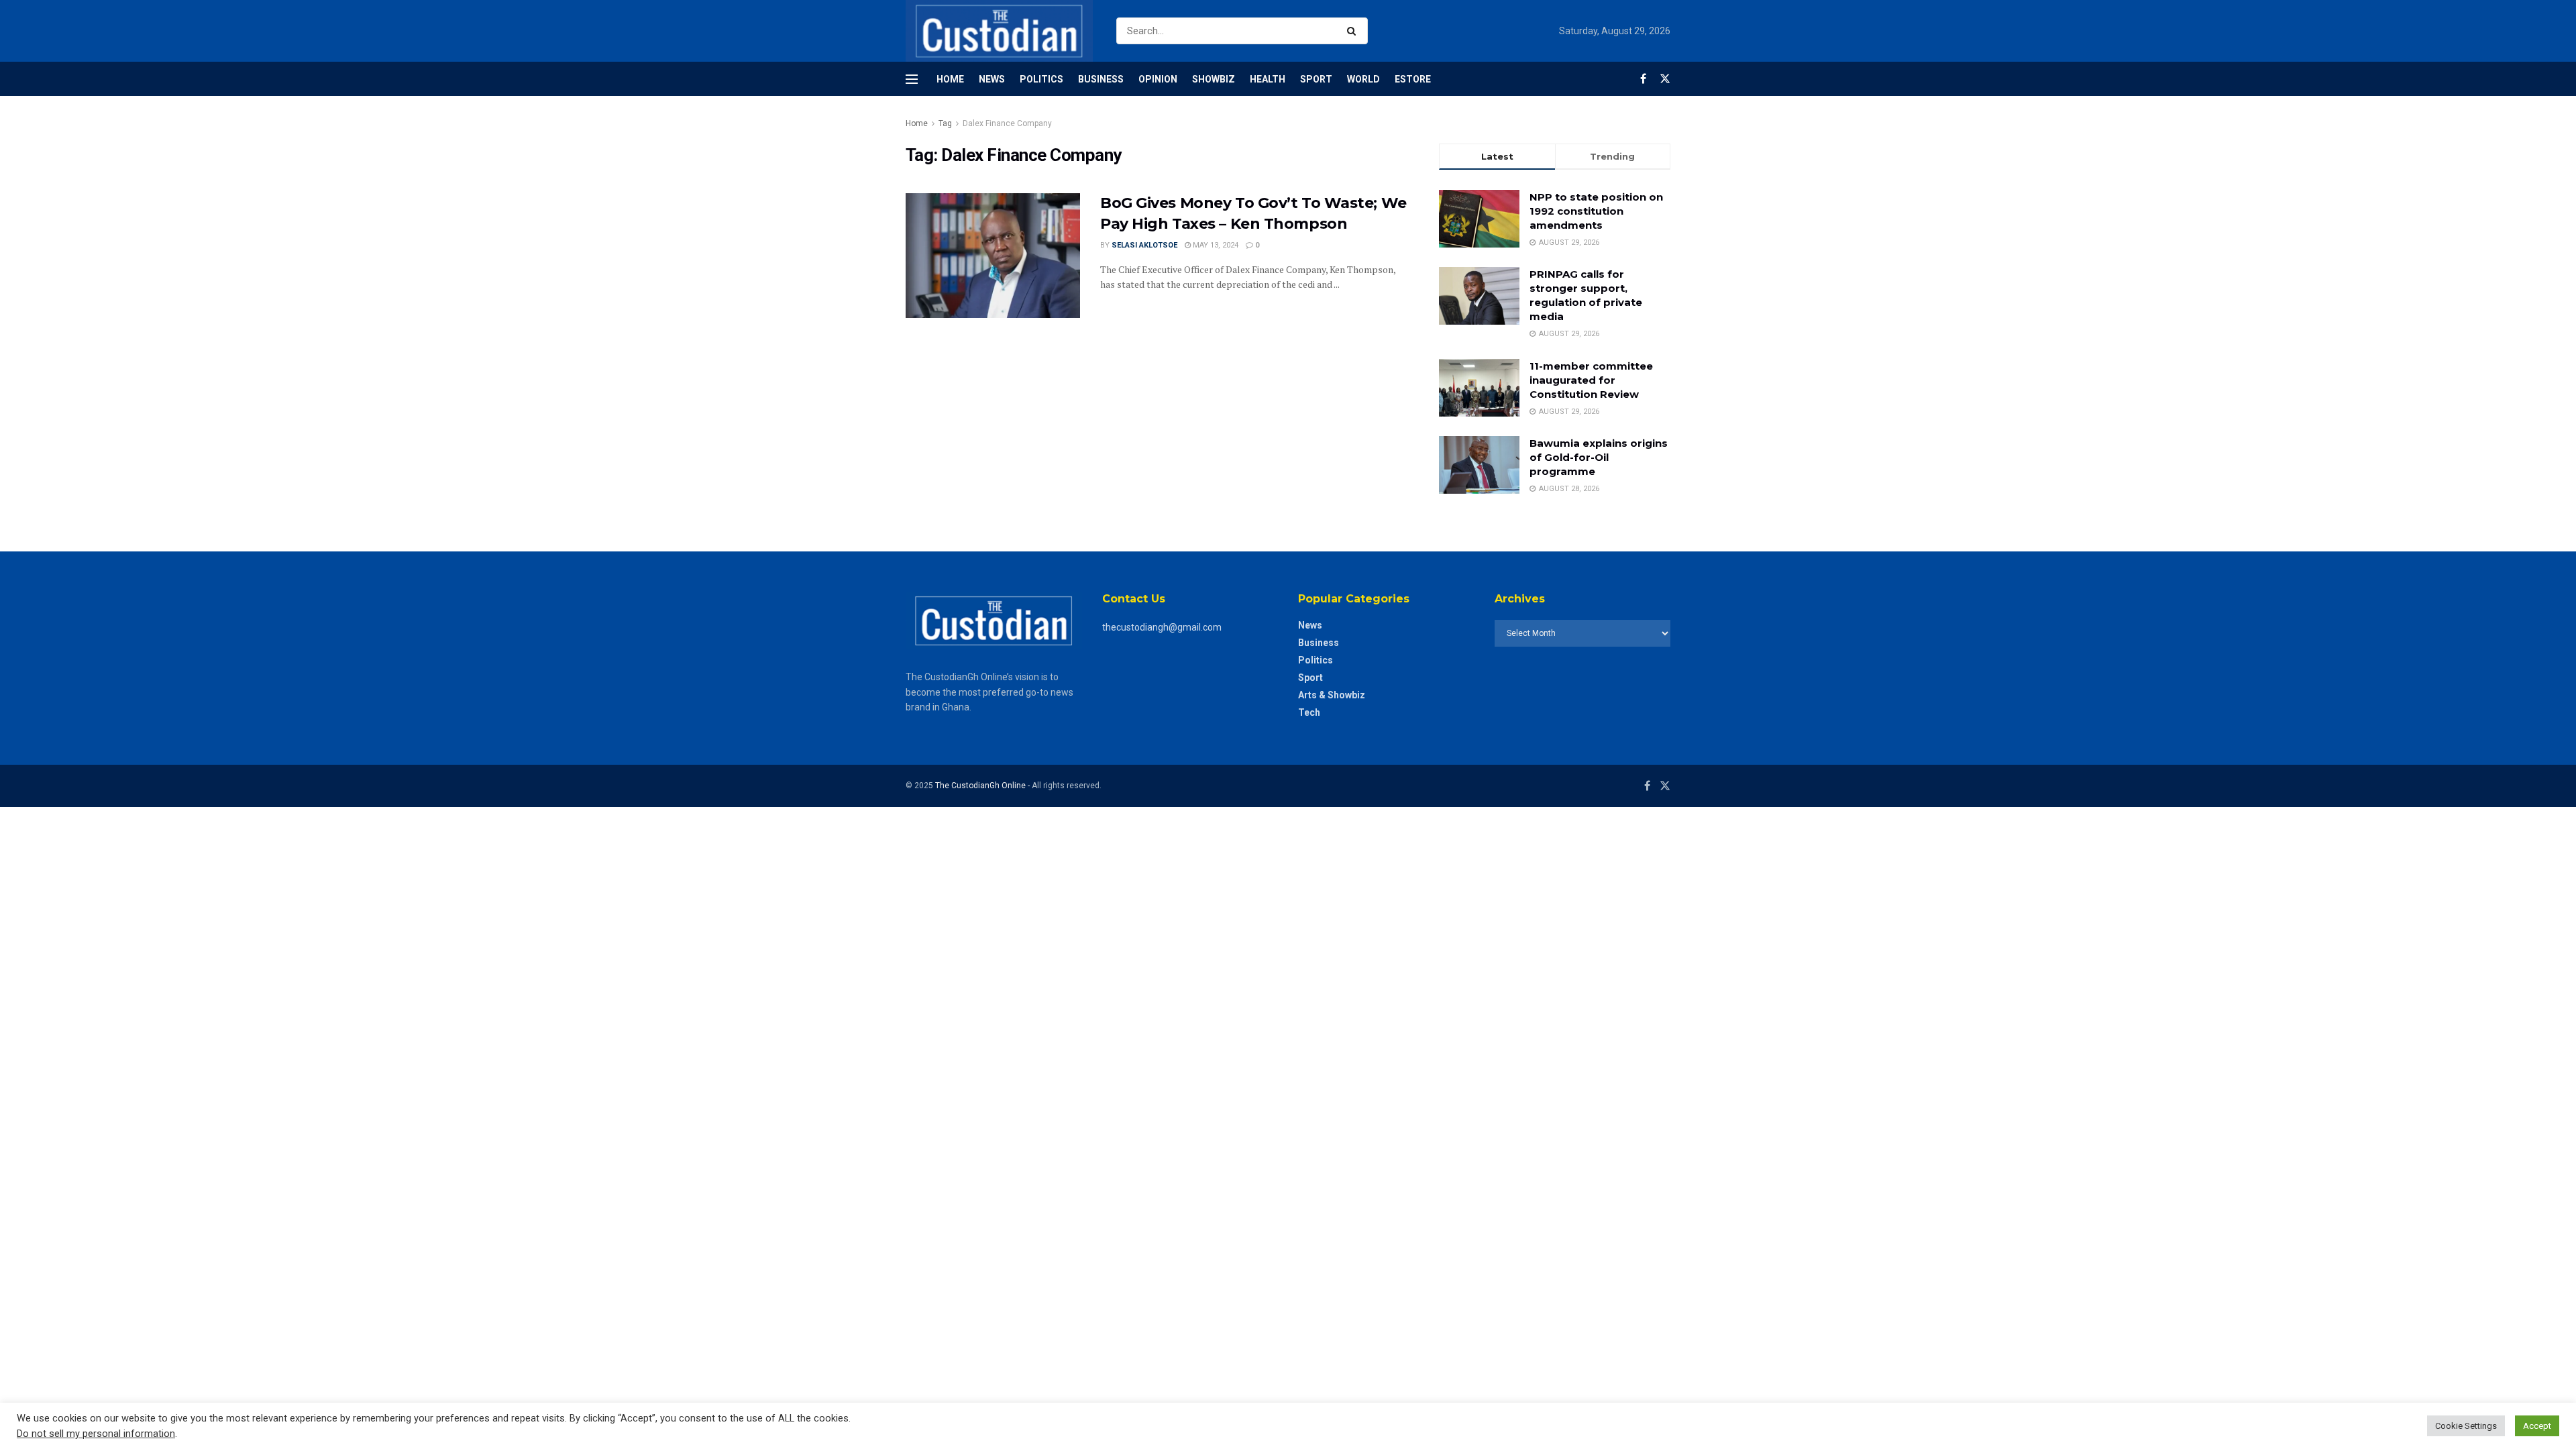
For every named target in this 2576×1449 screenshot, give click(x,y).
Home (950, 79)
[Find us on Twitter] (1665, 79)
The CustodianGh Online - (983, 786)
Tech (1309, 712)
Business (1101, 79)
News (992, 79)
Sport (1316, 79)
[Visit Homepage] (999, 31)
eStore (1413, 79)
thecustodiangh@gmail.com (1162, 627)
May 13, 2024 (1215, 245)
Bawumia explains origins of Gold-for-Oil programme (1599, 457)
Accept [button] (2537, 1426)
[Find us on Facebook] (1643, 79)
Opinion (1158, 79)
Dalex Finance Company (1007, 123)
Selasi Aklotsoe (1144, 245)
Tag (945, 123)
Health (1268, 79)
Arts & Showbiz (1332, 695)
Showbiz (1214, 79)
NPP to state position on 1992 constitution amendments (1596, 211)
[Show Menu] (912, 79)
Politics (1041, 79)
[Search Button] (1354, 31)
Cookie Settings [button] (2466, 1426)
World (1363, 79)
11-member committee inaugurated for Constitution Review (1591, 380)
